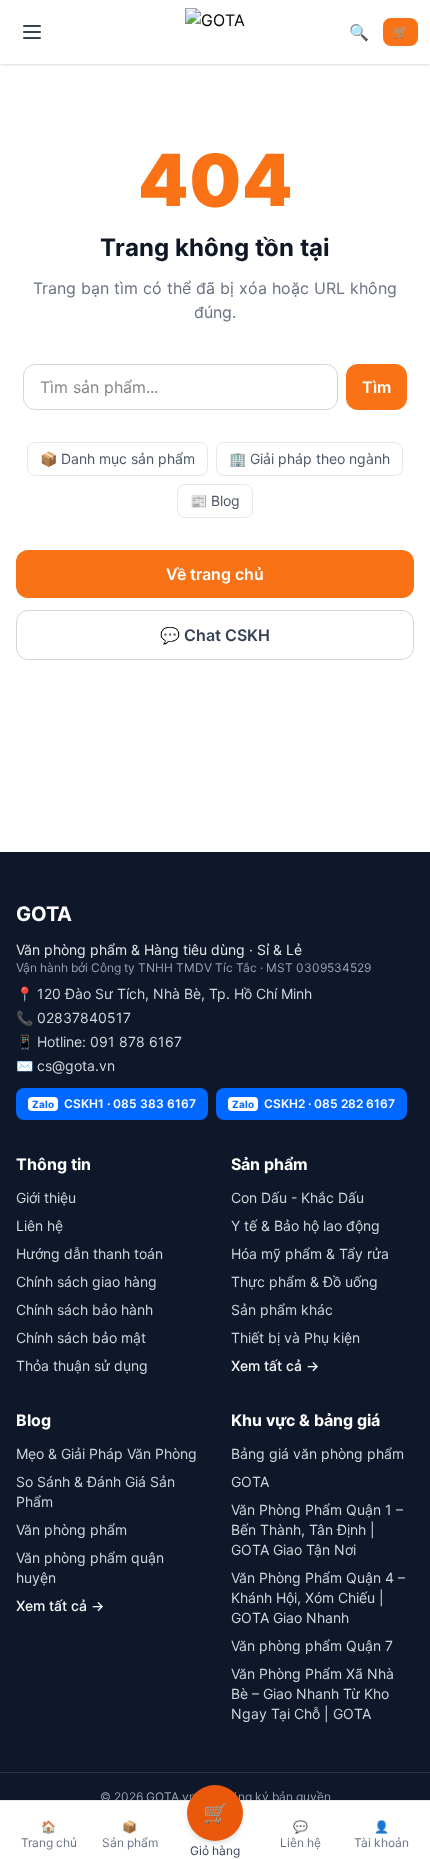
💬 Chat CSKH (215, 635)
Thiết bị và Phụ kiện (295, 1337)
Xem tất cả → (275, 1365)
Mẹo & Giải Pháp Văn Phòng (106, 1453)
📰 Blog (215, 500)
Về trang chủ (215, 574)
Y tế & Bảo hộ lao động (305, 1225)
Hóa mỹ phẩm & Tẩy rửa (310, 1253)
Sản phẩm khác (282, 1309)
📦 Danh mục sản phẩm (117, 458)
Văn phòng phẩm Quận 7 (312, 1645)
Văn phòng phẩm (71, 1529)
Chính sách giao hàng (86, 1281)
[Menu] (32, 32)
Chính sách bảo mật (81, 1337)
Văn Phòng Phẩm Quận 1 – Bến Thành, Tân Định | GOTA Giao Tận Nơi (317, 1529)
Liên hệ (39, 1225)
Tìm (376, 387)
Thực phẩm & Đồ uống (304, 1281)
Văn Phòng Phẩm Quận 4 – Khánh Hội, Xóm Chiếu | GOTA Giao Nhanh (318, 1597)
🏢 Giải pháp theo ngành (309, 458)
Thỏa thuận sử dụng (82, 1365)
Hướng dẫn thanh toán (89, 1253)
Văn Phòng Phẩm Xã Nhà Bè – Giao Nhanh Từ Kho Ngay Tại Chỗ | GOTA (312, 1693)
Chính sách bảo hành (84, 1309)
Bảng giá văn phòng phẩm (317, 1453)
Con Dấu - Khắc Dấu (297, 1197)
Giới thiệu (46, 1197)
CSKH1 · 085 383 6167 (114, 1103)
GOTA (250, 1481)
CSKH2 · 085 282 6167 (313, 1103)
